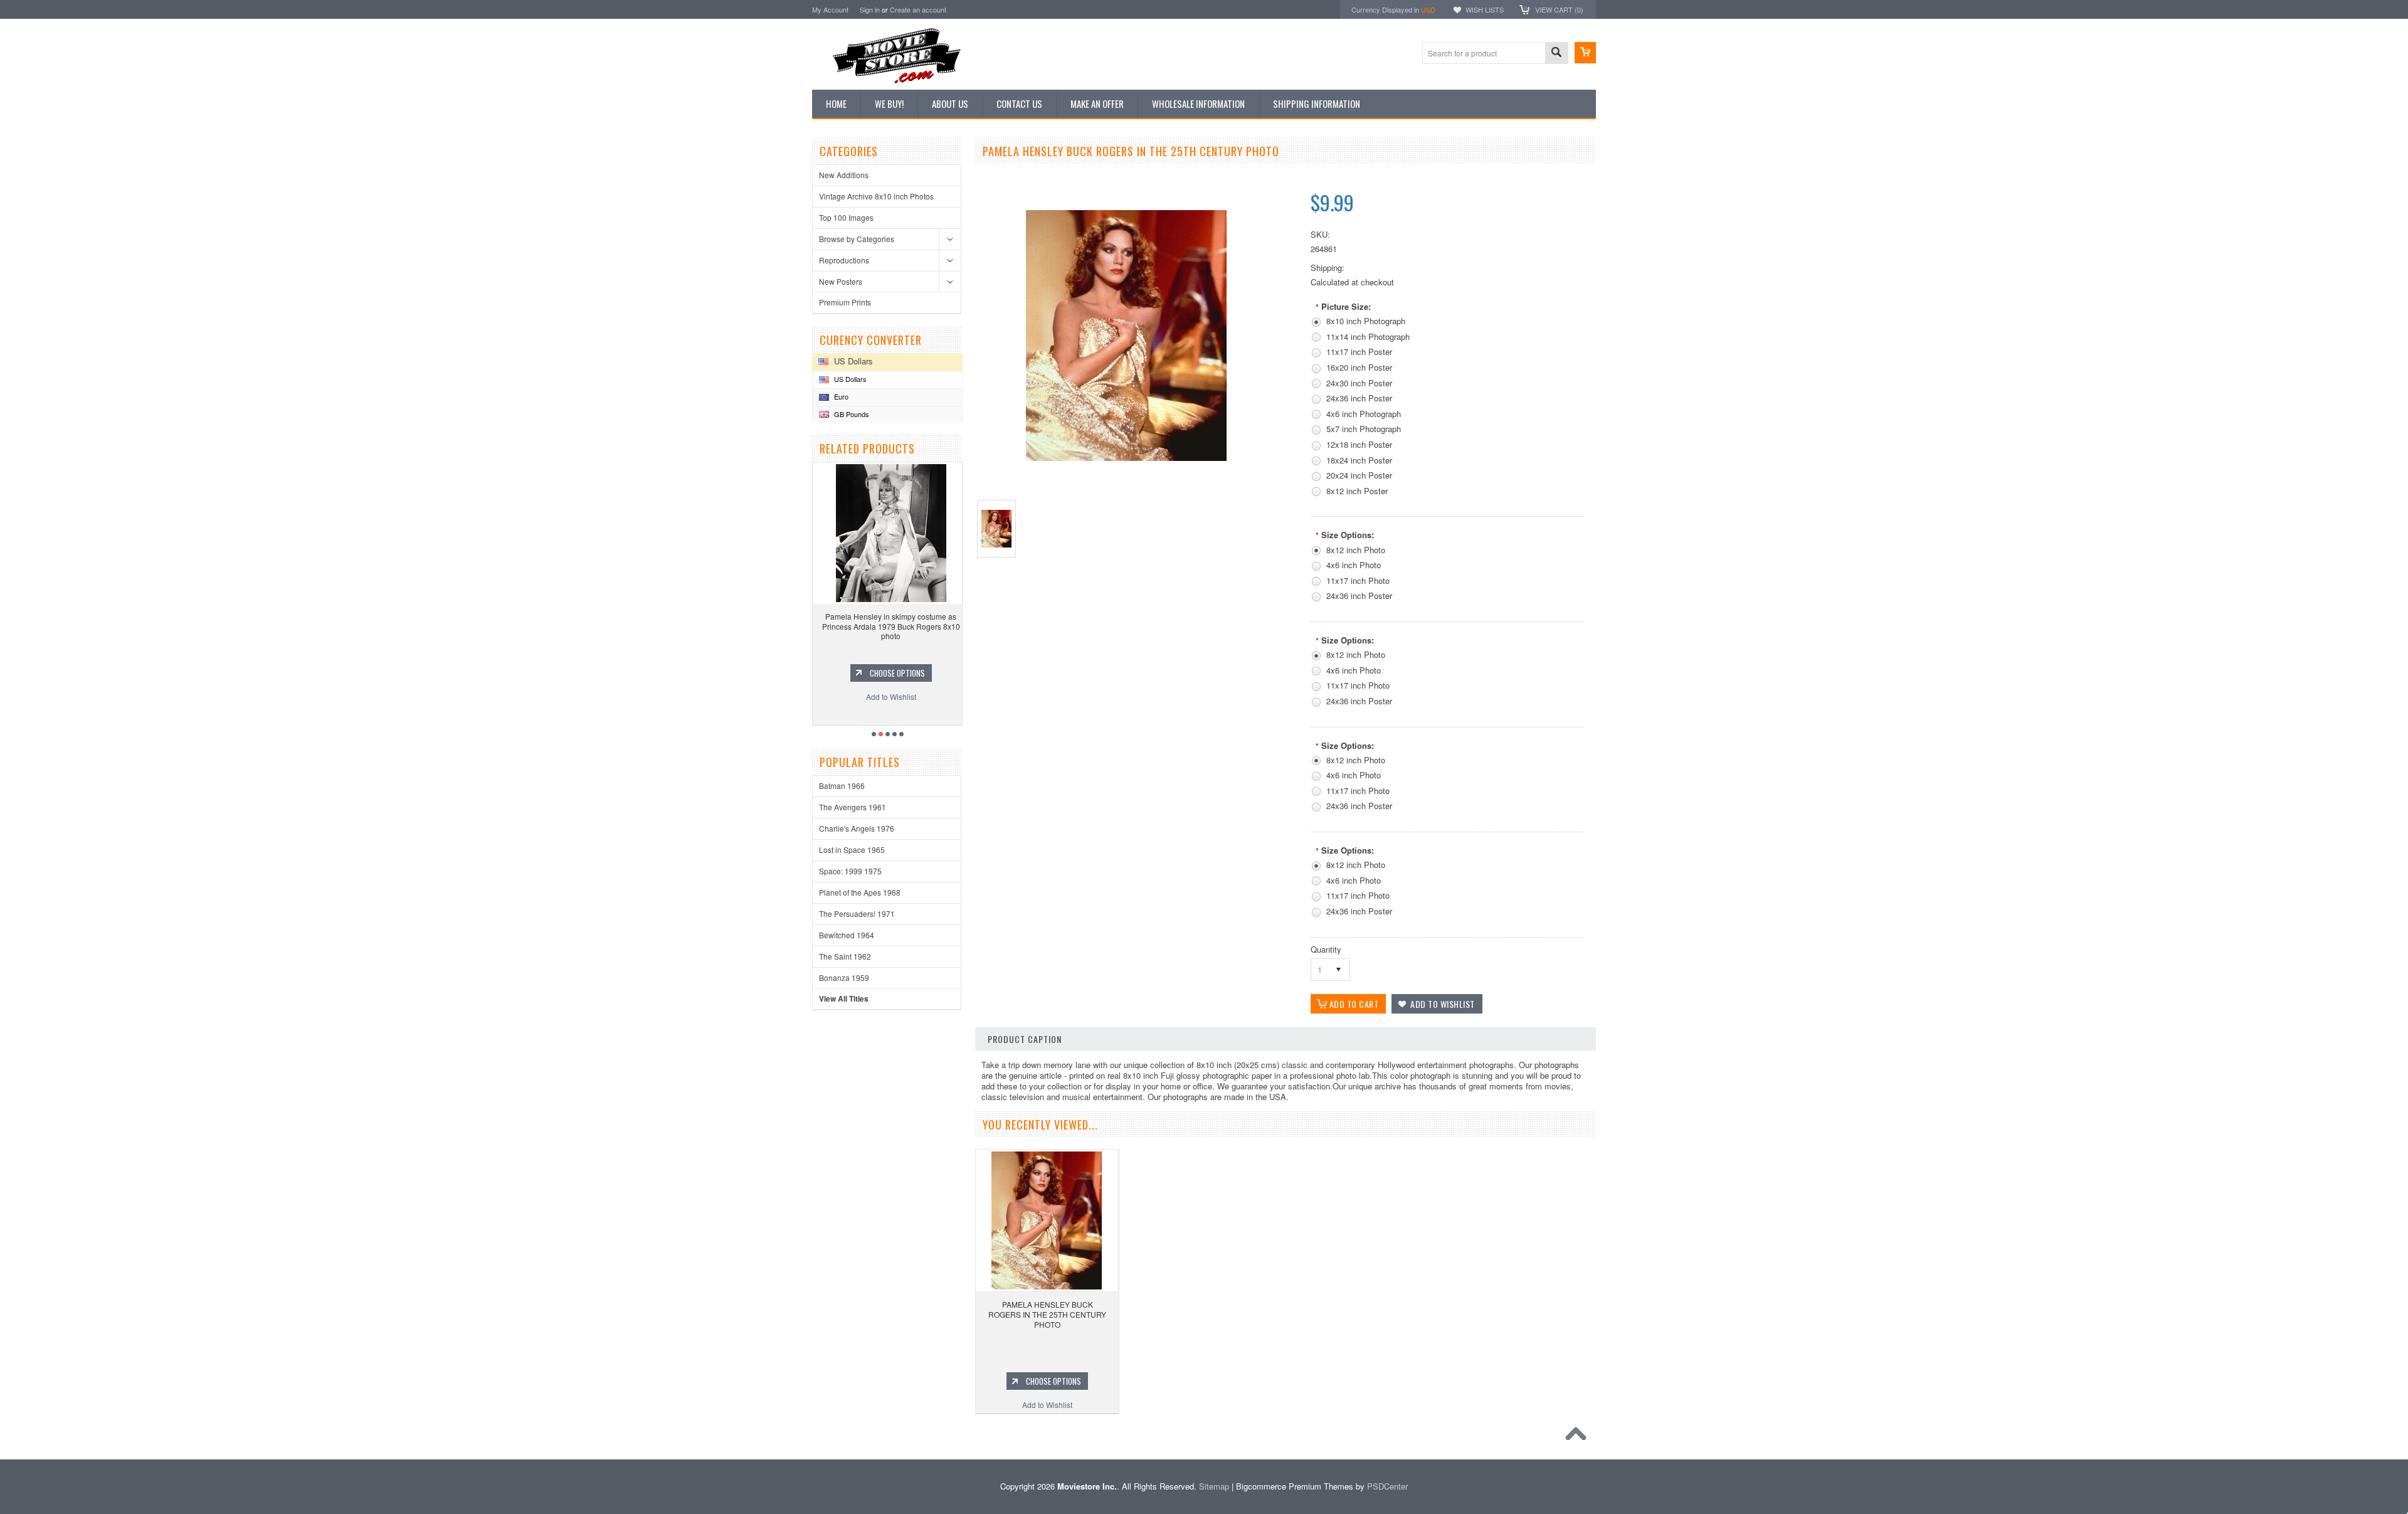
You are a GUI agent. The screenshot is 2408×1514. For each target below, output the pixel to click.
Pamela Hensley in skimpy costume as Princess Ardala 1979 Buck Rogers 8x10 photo (887, 626)
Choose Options (894, 673)
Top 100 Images (846, 217)
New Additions (844, 175)
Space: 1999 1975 (850, 871)
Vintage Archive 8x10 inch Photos (876, 196)
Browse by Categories (857, 239)
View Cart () (1559, 9)
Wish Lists (1485, 9)
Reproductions (844, 260)
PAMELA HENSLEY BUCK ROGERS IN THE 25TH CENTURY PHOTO (1047, 1314)
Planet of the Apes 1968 (860, 892)
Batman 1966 (842, 786)
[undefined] (1126, 458)
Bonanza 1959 (844, 977)
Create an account (918, 9)
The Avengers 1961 (853, 807)
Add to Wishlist (887, 696)
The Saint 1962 (845, 956)
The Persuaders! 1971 (857, 913)
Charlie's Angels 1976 (857, 828)
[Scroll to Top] (1579, 1437)
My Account (830, 9)
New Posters (841, 281)
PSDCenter (1387, 1486)
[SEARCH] (1556, 54)
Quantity (1326, 949)
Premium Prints (845, 302)
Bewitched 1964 (847, 935)
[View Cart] (1585, 53)
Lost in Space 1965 (852, 850)
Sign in (870, 9)
